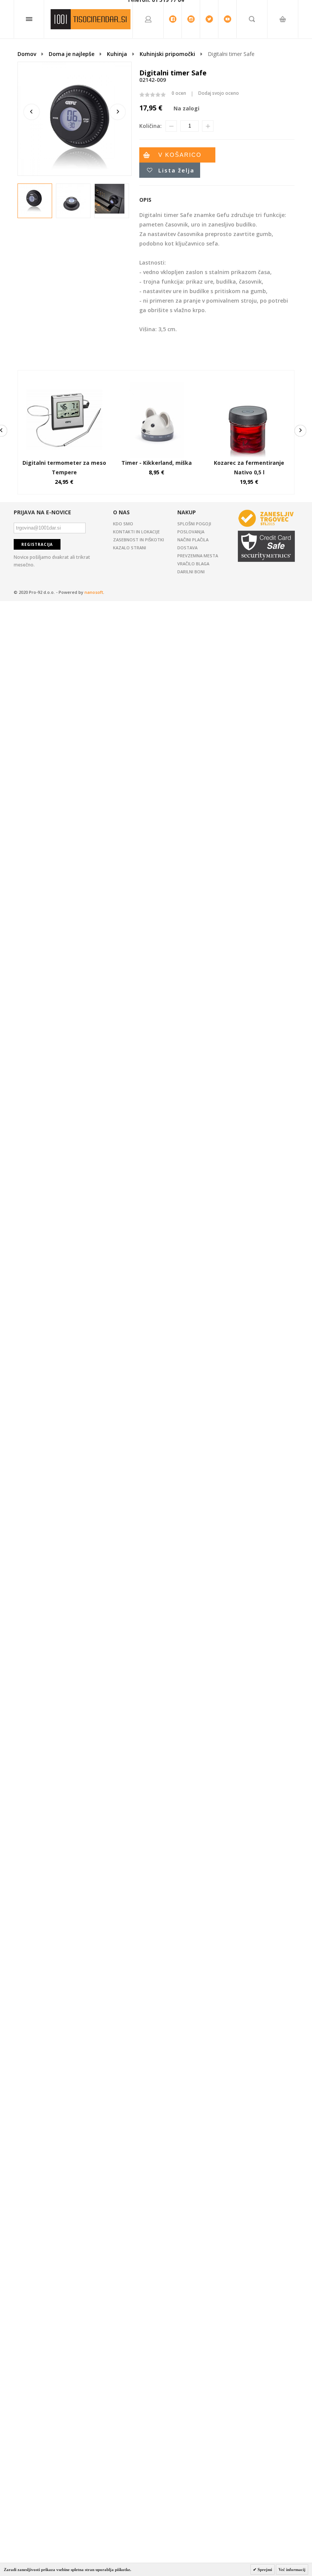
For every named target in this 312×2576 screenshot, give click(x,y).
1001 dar (91, 19)
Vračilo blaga (193, 564)
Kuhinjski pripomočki (167, 54)
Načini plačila (193, 540)
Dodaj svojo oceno (219, 93)
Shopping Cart (283, 65)
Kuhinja (117, 54)
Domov (27, 54)
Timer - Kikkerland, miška (157, 463)
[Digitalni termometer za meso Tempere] (64, 385)
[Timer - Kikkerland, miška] (157, 385)
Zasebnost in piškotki (138, 540)
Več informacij (292, 2570)
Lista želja (176, 170)
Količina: (150, 126)
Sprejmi (264, 2570)
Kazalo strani (130, 548)
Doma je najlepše (72, 54)
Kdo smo (123, 524)
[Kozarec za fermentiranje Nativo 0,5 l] (249, 385)
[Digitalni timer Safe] (33, 199)
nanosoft (94, 592)
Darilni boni (191, 572)
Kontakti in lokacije (136, 532)
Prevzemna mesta (198, 556)
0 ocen (179, 93)
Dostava (187, 548)
